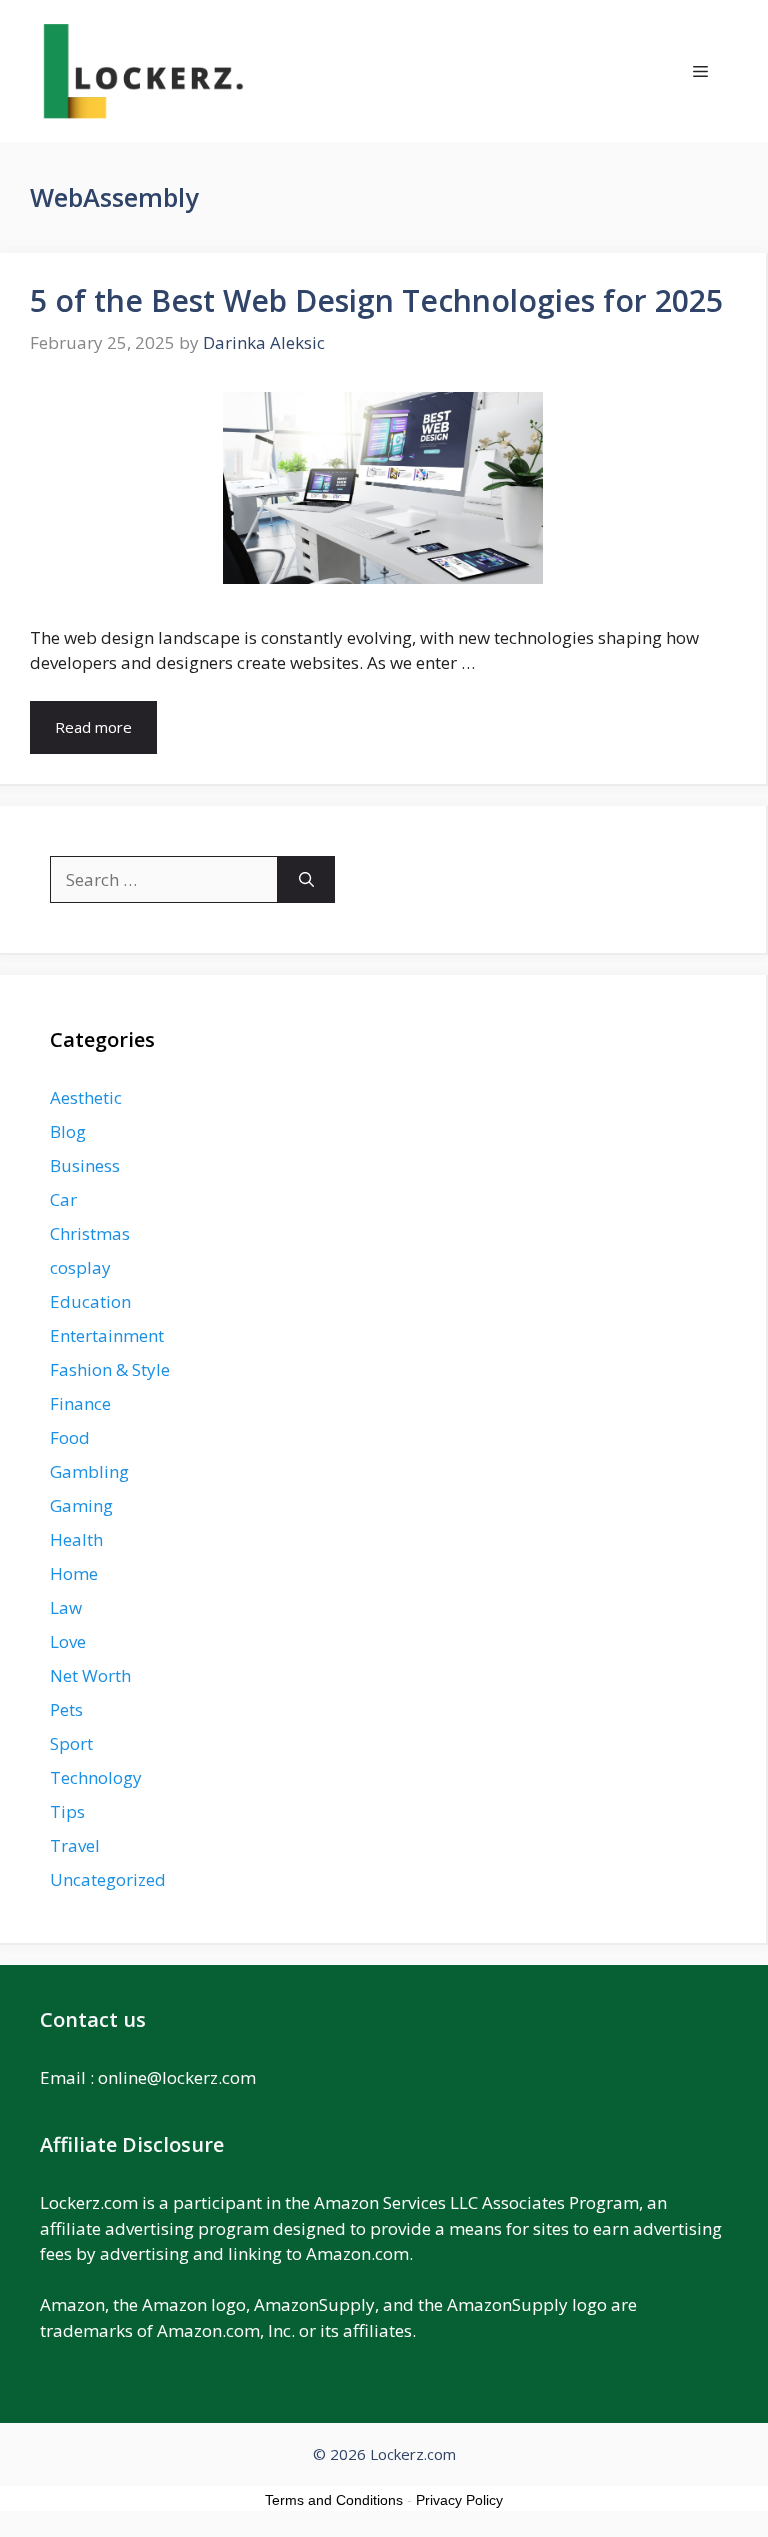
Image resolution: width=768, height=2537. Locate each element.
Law (66, 1607)
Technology (96, 1777)
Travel (75, 1845)
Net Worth (90, 1675)
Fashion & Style (110, 1369)
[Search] (306, 880)
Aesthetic (86, 1097)
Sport (71, 1743)
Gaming (81, 1505)
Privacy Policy (459, 2500)
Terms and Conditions (334, 2500)
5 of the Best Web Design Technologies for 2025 (376, 300)
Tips (67, 1811)
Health (76, 1539)
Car (63, 1199)
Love (68, 1641)
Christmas (90, 1233)
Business (85, 1165)
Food (70, 1437)
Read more (93, 727)
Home (74, 1573)
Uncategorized (108, 1879)
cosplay (80, 1267)
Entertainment (107, 1335)
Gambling (89, 1471)
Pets (66, 1709)
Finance (80, 1403)
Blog (68, 1131)
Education (90, 1301)
